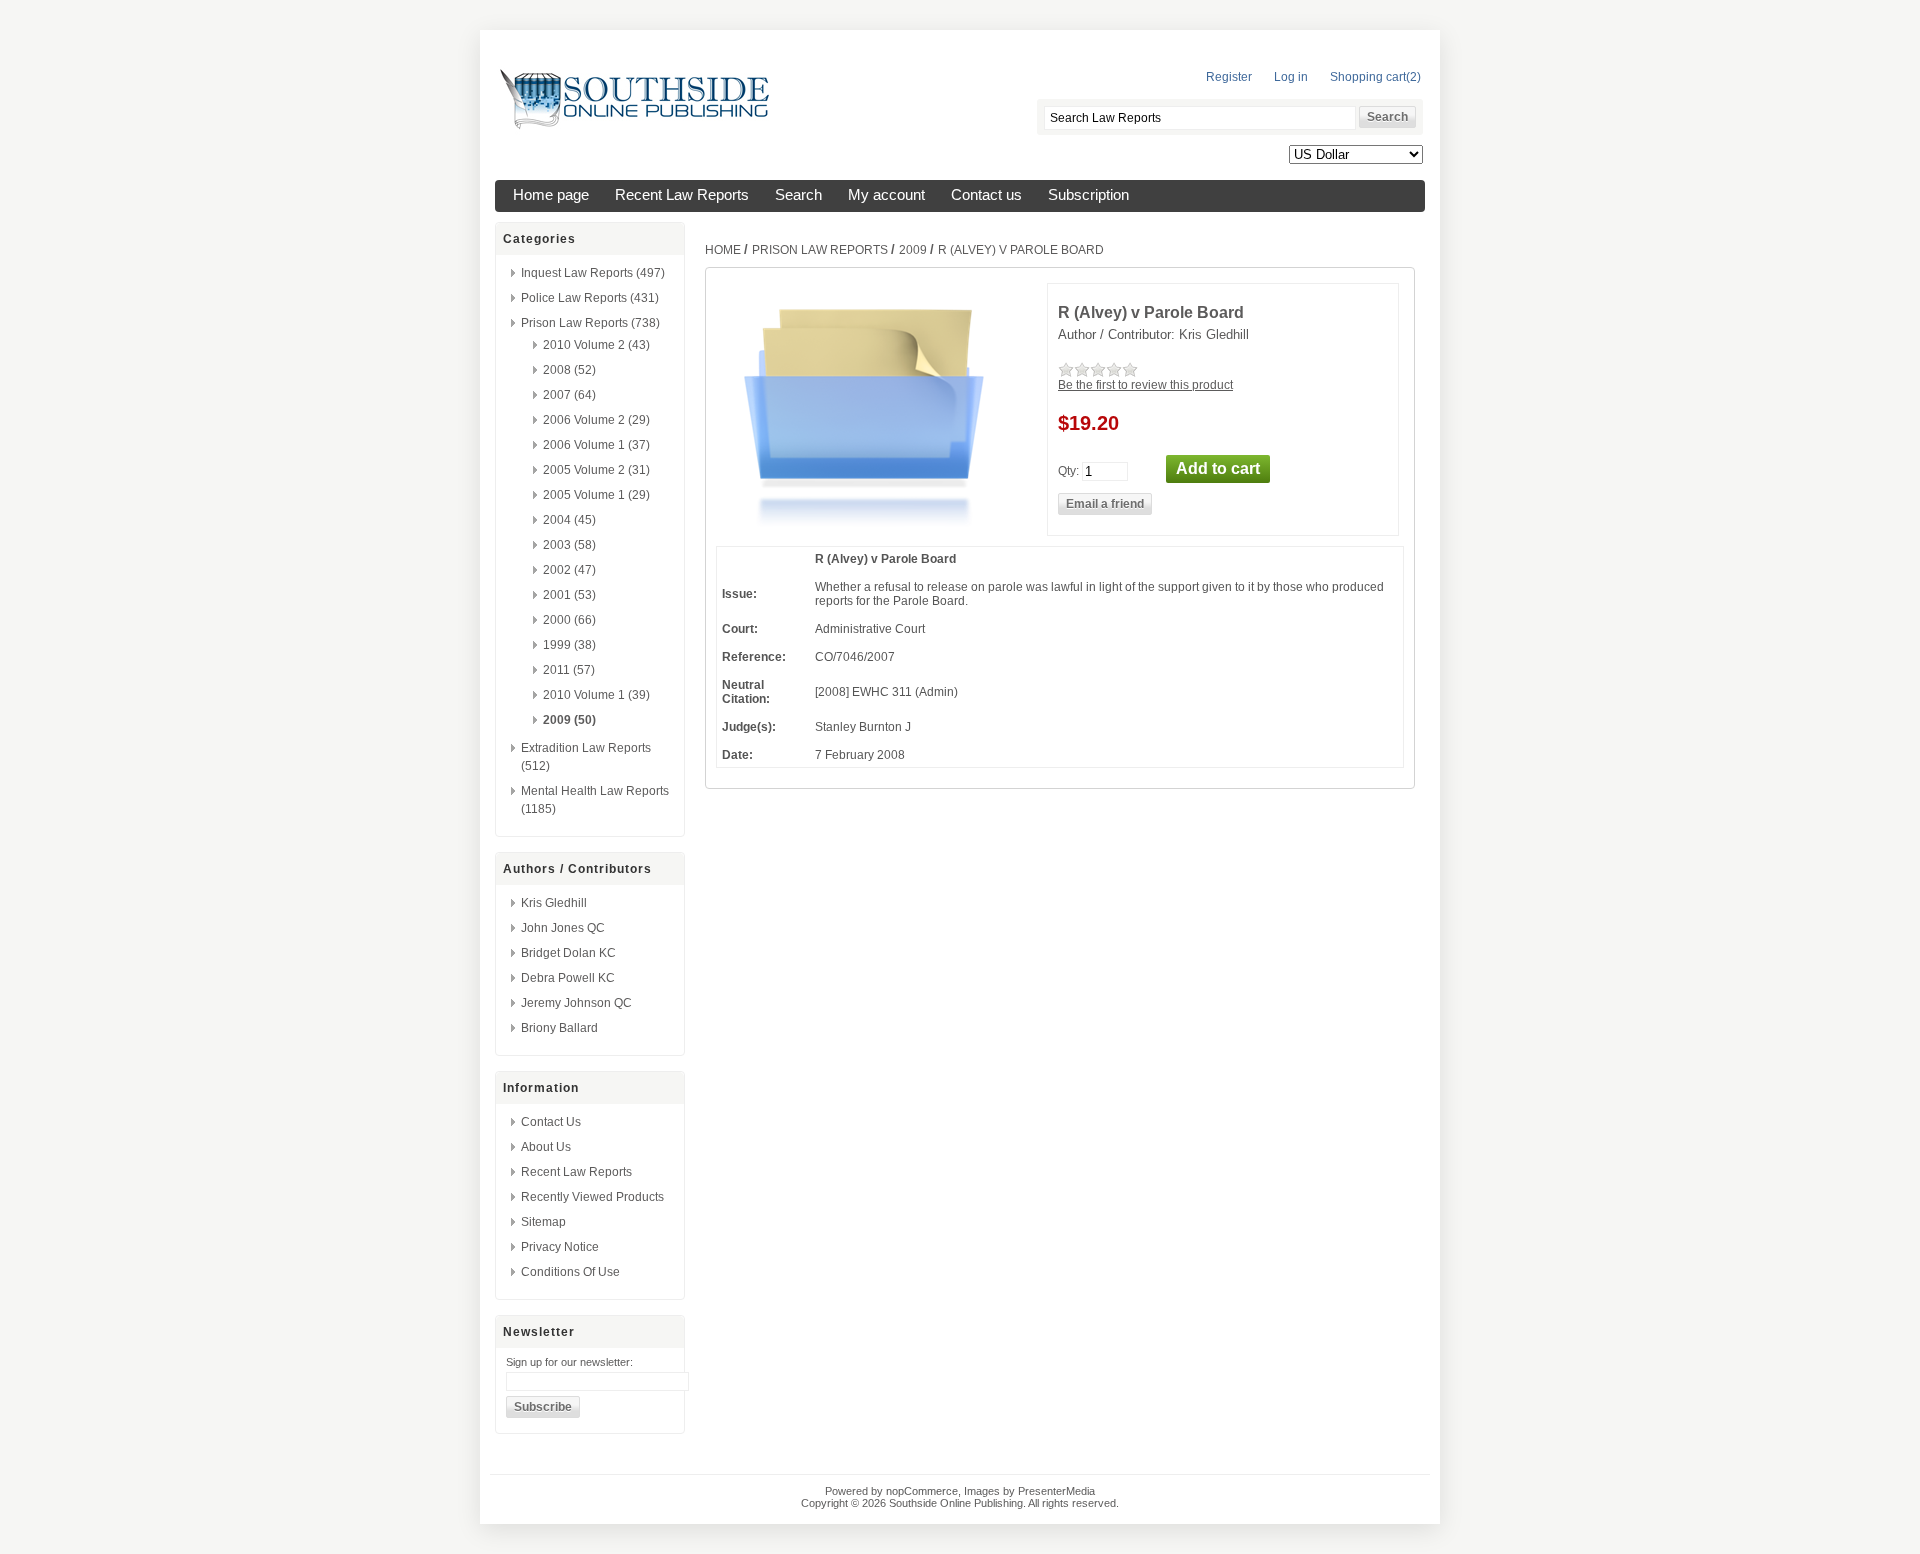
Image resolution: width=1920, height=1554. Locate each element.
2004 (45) (569, 520)
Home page (551, 195)
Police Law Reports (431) (590, 298)
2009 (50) (569, 720)
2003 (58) (569, 545)
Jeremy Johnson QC (576, 1003)
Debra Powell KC (568, 978)
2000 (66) (569, 620)
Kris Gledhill (554, 903)
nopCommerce (922, 1491)
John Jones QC (563, 928)
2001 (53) (569, 595)
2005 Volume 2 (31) (596, 470)
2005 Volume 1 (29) (596, 495)
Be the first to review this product (1145, 385)
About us (546, 1147)
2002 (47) (569, 570)
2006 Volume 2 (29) (596, 420)
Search (798, 195)
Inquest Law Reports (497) (593, 273)
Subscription (1088, 195)
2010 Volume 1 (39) (596, 695)
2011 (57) (569, 670)
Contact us (986, 195)
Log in (1291, 77)
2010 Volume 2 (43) (596, 345)
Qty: (1068, 470)
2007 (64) (569, 395)
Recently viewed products (592, 1197)
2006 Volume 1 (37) (596, 445)
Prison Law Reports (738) (590, 323)
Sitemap (543, 1222)
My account (886, 195)
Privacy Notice (560, 1247)
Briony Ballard (559, 1028)
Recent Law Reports (682, 195)
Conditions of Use (570, 1272)
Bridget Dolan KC (568, 953)
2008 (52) (569, 370)
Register (1229, 77)
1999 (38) (569, 645)
